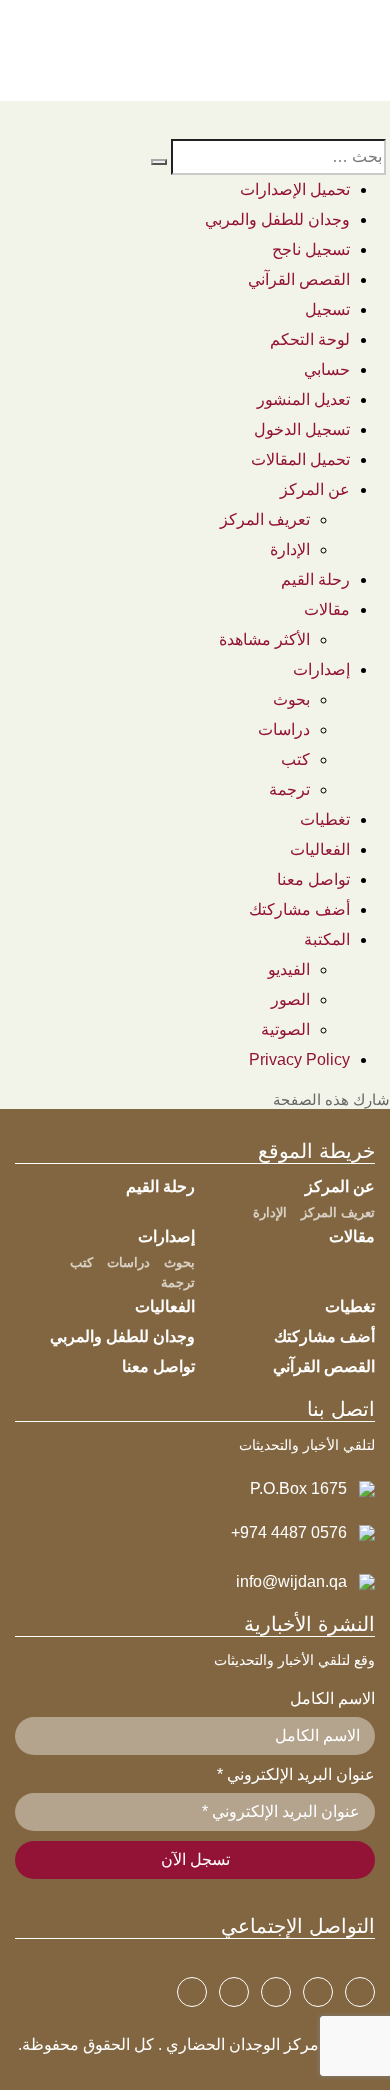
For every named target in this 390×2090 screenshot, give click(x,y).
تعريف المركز (265, 519)
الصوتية (285, 1029)
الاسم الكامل (332, 1698)
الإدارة (290, 549)
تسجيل (327, 309)
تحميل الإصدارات (295, 189)
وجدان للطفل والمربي (277, 219)
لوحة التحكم (310, 339)
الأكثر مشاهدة (264, 639)
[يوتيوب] (276, 1992)
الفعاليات (320, 849)
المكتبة (327, 939)
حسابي (327, 369)
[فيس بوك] (360, 1992)
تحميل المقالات (300, 459)
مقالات (327, 609)
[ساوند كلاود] (192, 1992)
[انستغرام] (234, 1992)
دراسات (284, 729)
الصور (290, 999)
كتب (295, 759)
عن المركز (315, 489)
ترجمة (289, 789)
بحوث (291, 699)
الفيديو (289, 969)
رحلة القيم (315, 579)
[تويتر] (318, 1992)
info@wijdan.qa (291, 1581)
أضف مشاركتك (299, 909)
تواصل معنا (313, 879)
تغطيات (325, 819)
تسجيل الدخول (302, 429)
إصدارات (321, 669)
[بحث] (159, 162)
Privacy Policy (299, 1059)
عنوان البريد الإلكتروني (296, 1774)
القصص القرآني (299, 279)
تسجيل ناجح (311, 249)
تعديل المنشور (303, 399)
